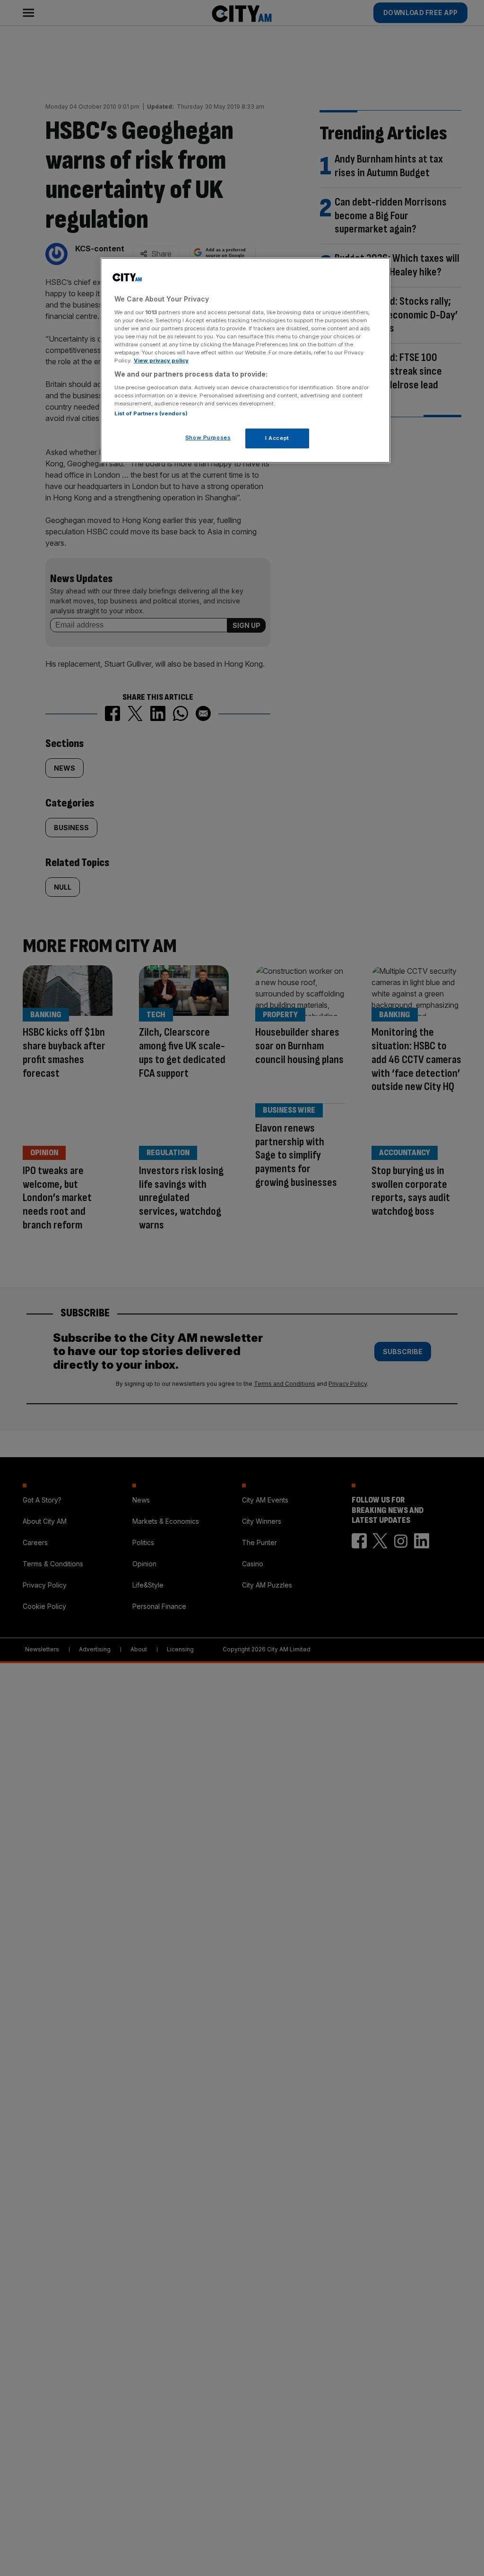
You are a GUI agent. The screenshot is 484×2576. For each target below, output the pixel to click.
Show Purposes (208, 438)
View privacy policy (161, 361)
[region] (245, 360)
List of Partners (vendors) (151, 413)
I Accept (277, 438)
